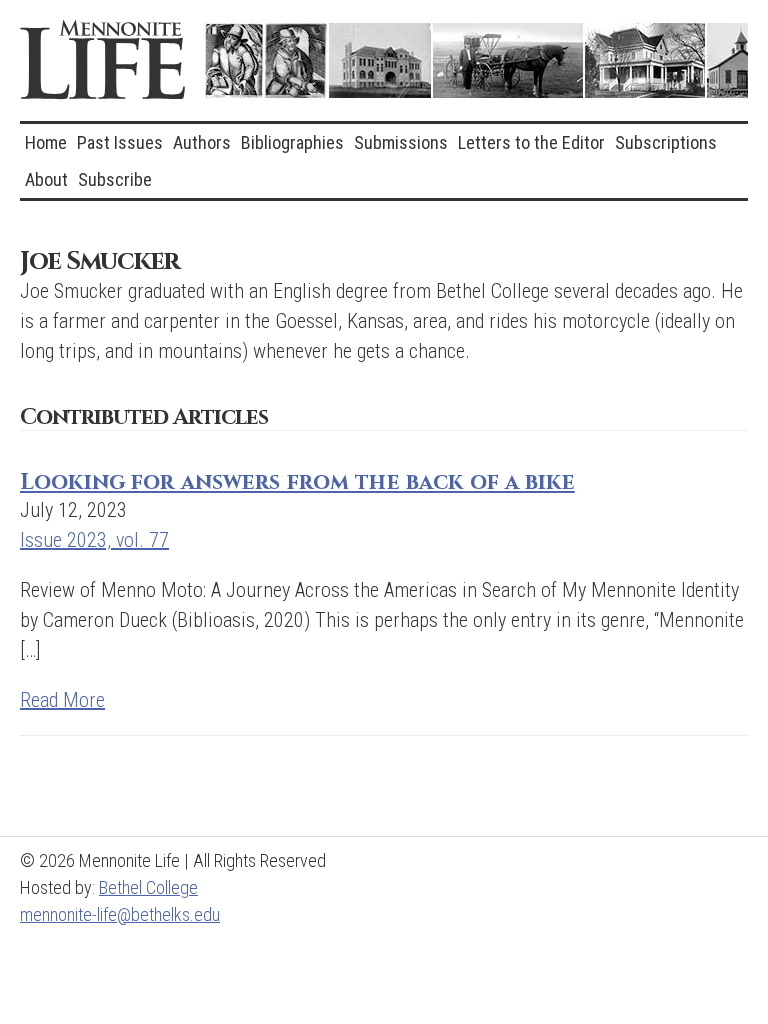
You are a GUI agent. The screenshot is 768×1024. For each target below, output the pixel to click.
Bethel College (148, 887)
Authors (202, 142)
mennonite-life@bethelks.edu (120, 914)
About (46, 179)
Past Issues (120, 142)
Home (46, 142)
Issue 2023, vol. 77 (94, 540)
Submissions (401, 142)
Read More (62, 700)
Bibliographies (292, 142)
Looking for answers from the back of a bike (297, 482)
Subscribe (115, 179)
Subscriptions (666, 142)
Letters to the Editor (531, 142)
